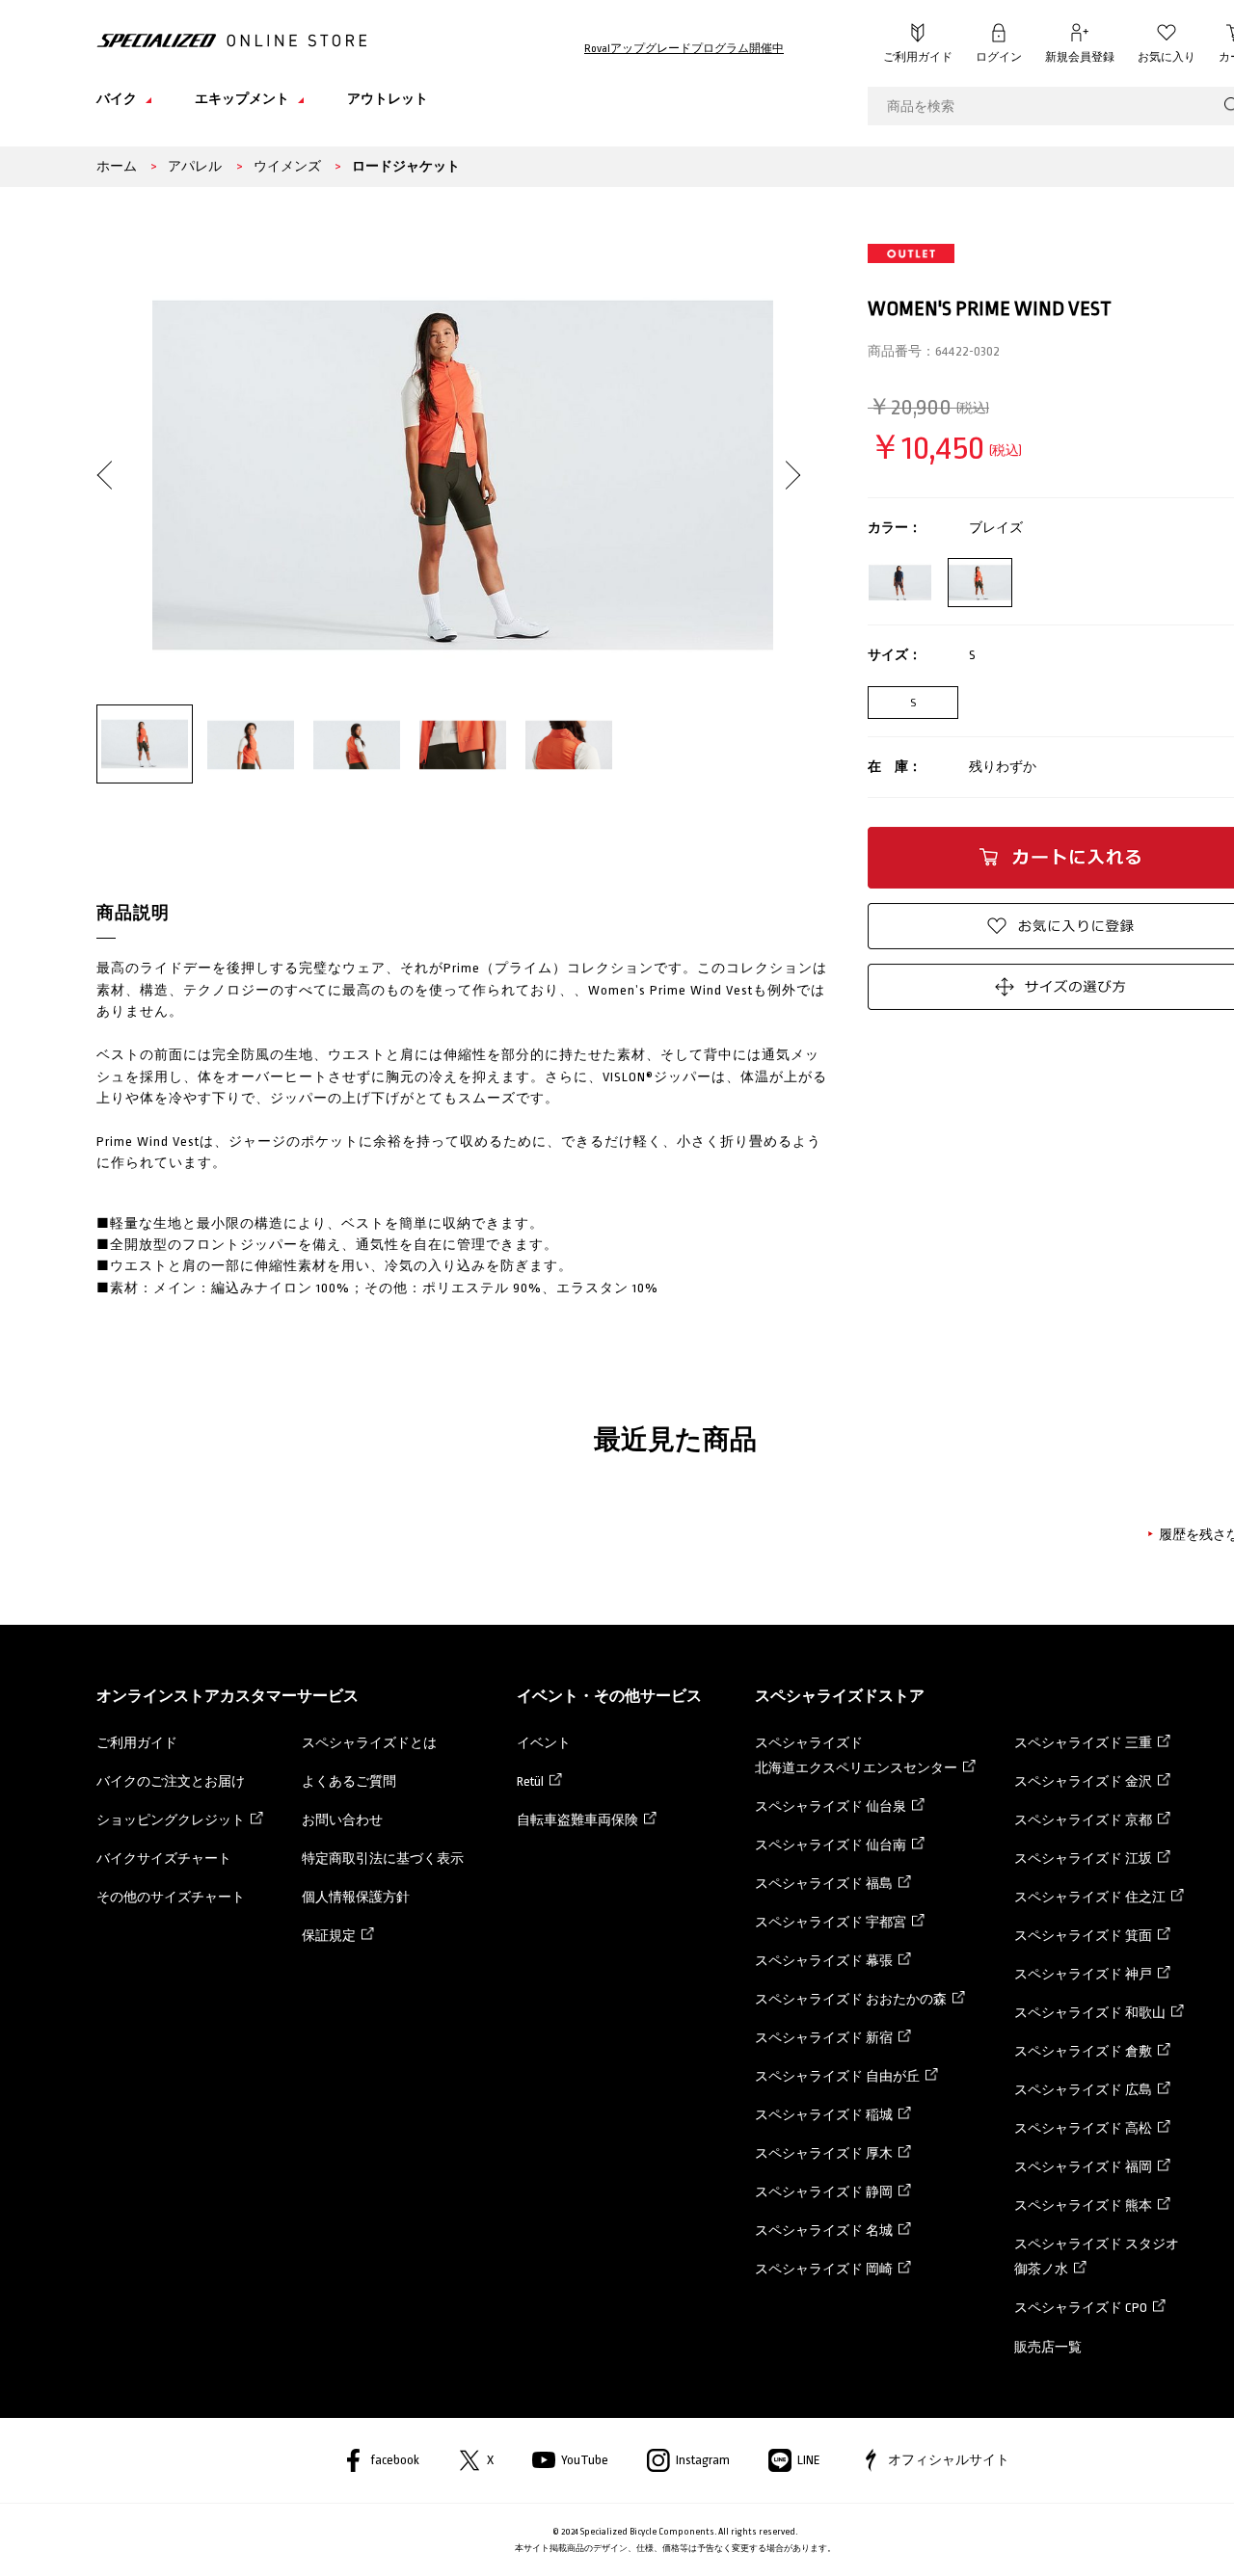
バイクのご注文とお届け (171, 1781)
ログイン (999, 57)
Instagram (703, 2460)
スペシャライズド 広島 (1083, 2090)
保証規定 (329, 1936)
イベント (544, 1743)
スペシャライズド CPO (1081, 2308)
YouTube (585, 2460)
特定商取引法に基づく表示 (383, 1859)
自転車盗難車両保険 (577, 1820)
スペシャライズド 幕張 (824, 1961)
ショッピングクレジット (171, 1820)
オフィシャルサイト (949, 2460)
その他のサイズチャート (171, 1897)
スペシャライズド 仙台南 (831, 1845)
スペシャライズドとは (369, 1743)
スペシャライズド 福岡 (1083, 2167)
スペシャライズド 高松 (1083, 2128)
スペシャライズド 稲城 (824, 2115)
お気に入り (1167, 57)
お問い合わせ (342, 1820)
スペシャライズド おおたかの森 (851, 1999)
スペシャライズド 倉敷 (1083, 2051)
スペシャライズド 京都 (1083, 1820)
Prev (111, 459)
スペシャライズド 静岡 (824, 2192)
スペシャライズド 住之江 (1090, 1897)
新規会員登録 (1080, 57)
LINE (809, 2460)
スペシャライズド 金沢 (1083, 1781)
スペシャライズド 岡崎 (824, 2269)
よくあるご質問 (349, 1781)
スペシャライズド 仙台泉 (831, 1806)
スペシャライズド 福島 (824, 1884)
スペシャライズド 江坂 (1083, 1859)
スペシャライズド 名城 (824, 2231)
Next (786, 459)
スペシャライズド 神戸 (1083, 1974)
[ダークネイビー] (900, 583)
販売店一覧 (1048, 2347)
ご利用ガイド (918, 57)
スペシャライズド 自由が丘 (837, 2076)
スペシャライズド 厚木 (824, 2153)
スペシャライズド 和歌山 (1090, 2013)
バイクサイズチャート (164, 1859)
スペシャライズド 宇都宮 (831, 1922)
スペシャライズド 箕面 (1083, 1936)
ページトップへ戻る (1191, 2533)
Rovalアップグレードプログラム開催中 (684, 49)
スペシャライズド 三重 (1083, 1743)
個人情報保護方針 (356, 1897)
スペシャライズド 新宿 (824, 2038)
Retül (530, 1781)
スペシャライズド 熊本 (1083, 2205)
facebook (395, 2460)
